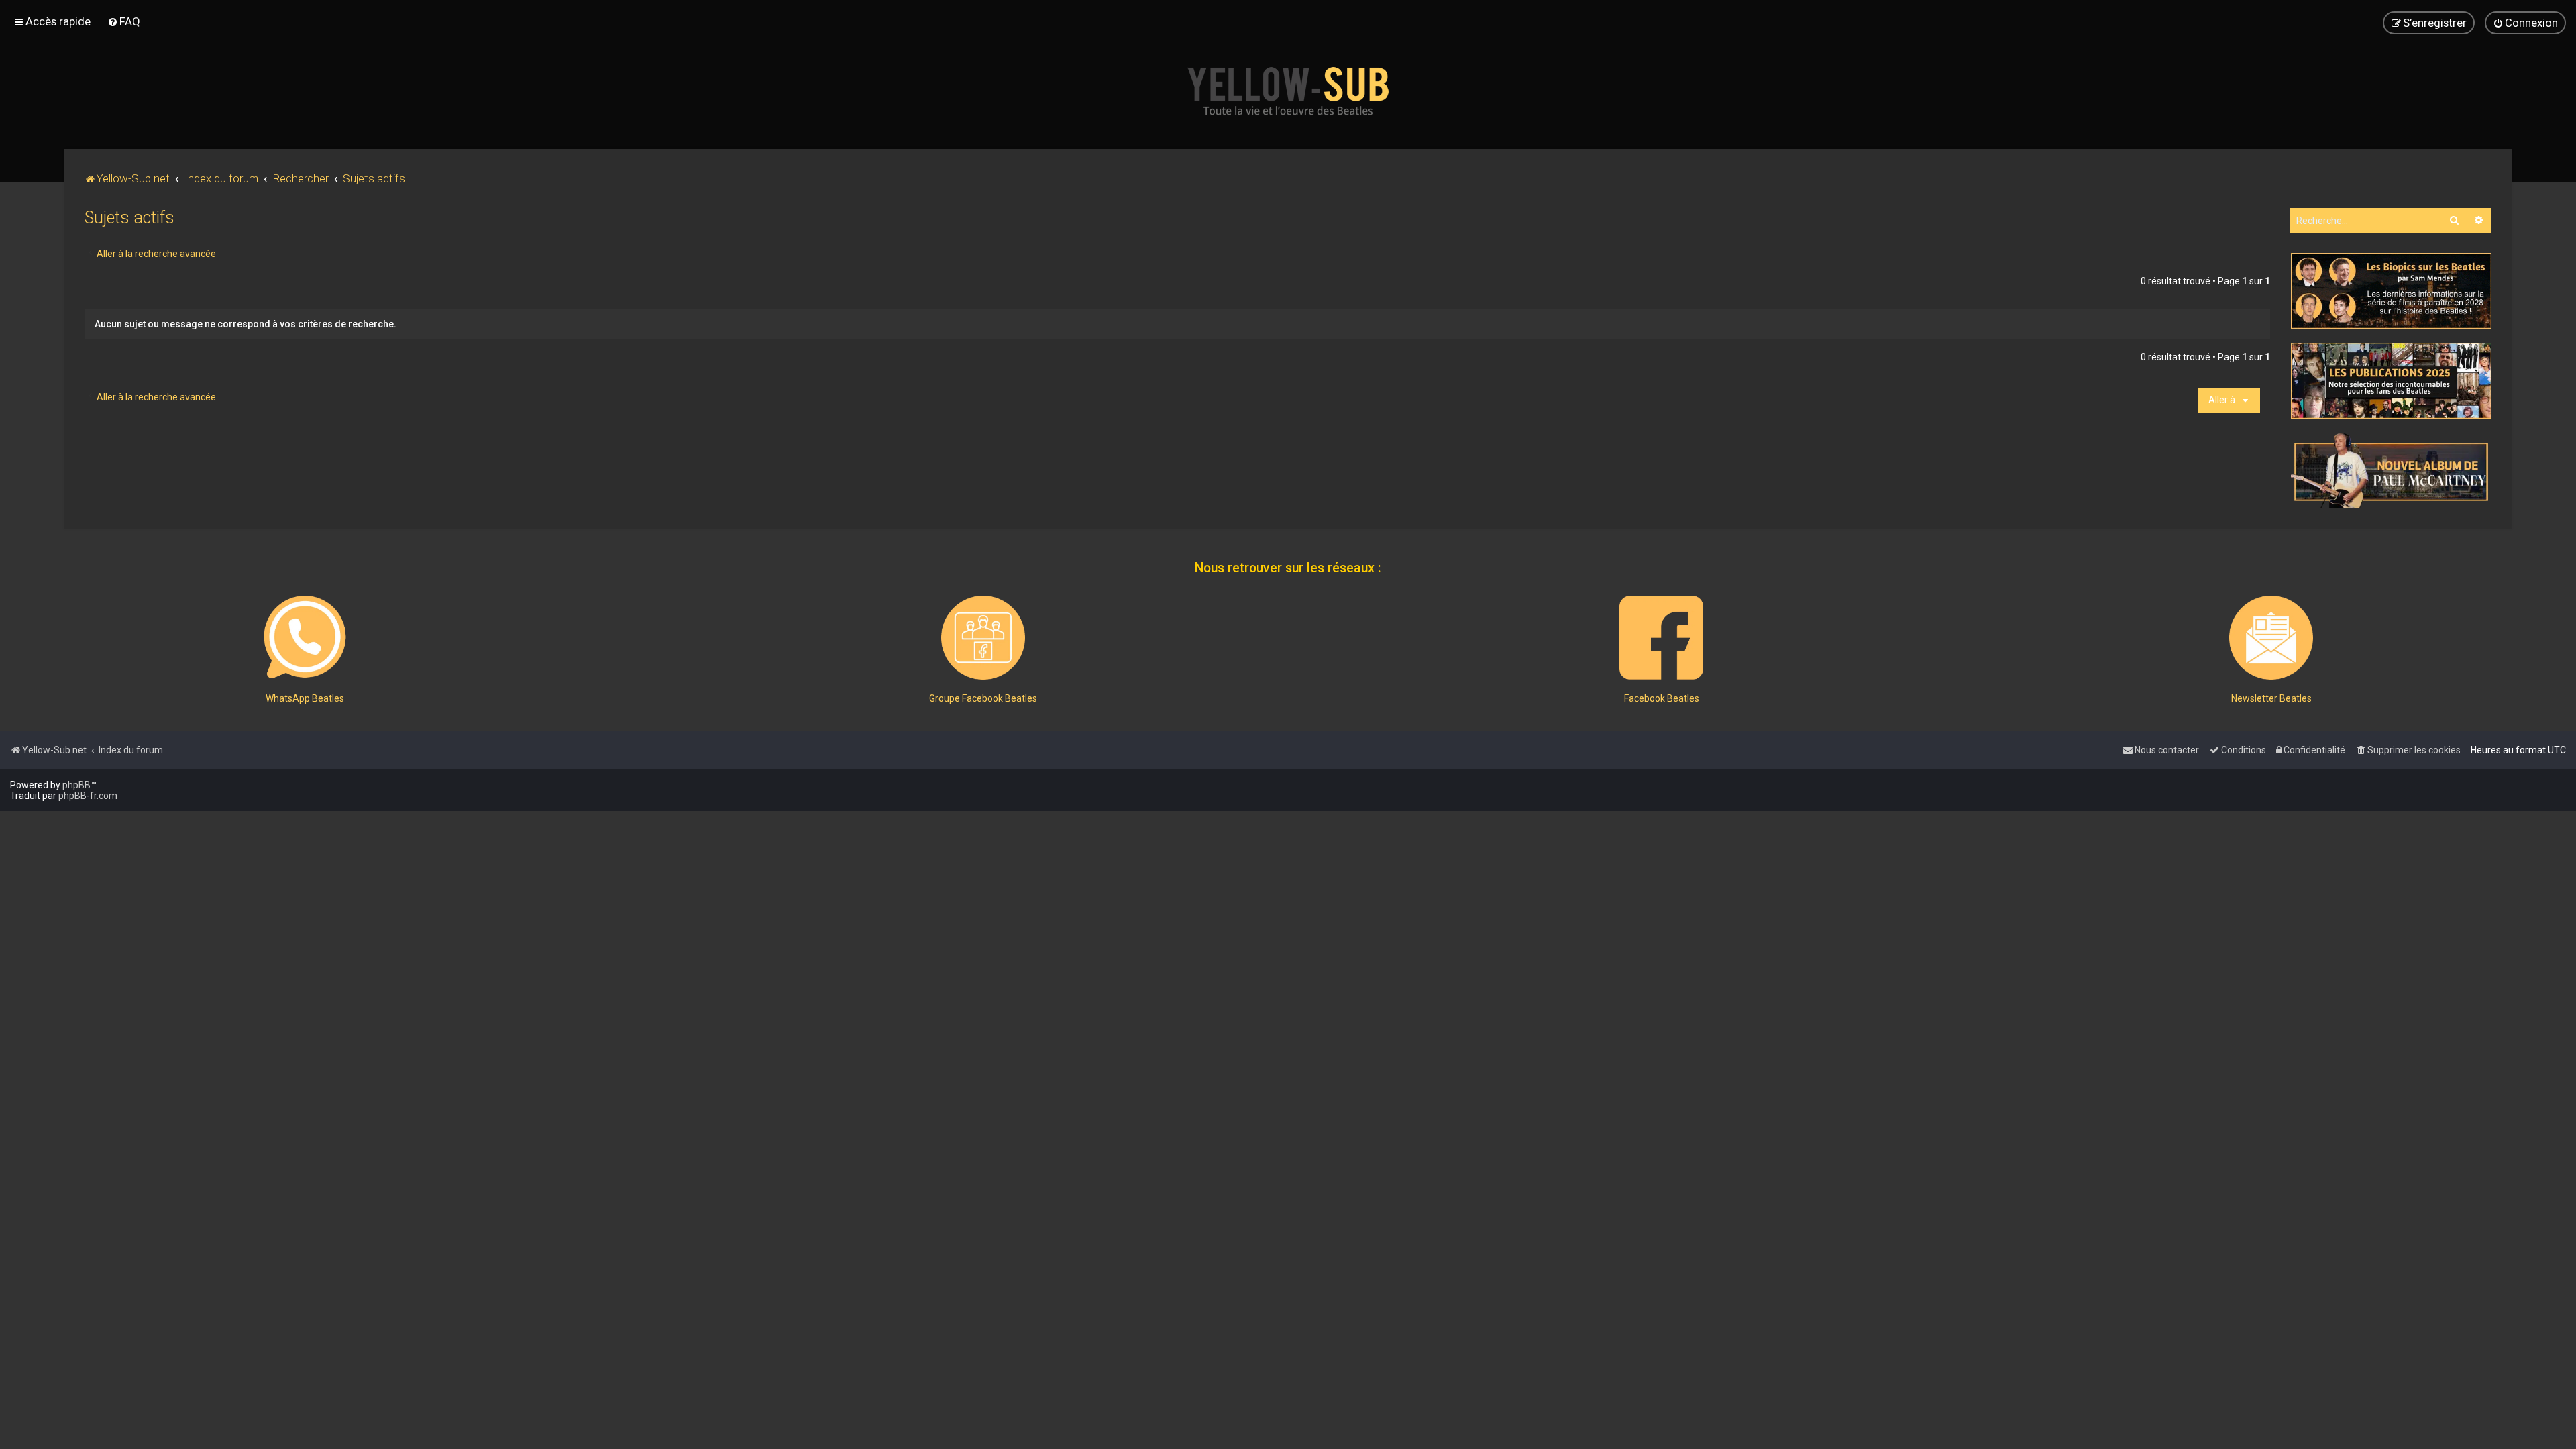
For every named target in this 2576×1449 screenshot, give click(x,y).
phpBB (76, 785)
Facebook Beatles (1662, 698)
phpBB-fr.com (88, 796)
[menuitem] (124, 21)
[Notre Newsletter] (2271, 638)
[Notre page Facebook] (1661, 638)
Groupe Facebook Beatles (983, 698)
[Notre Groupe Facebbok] (983, 638)
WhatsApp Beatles (305, 698)
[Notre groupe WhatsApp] (305, 638)
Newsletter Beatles (2271, 698)
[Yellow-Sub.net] (1288, 91)
